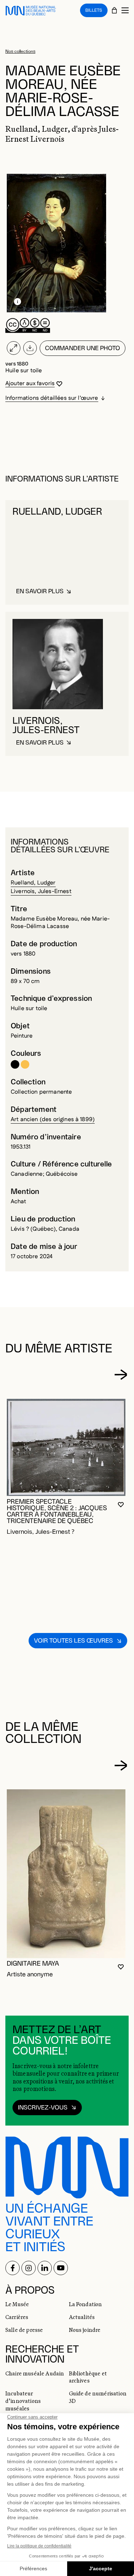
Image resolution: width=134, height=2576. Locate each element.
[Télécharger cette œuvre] (30, 348)
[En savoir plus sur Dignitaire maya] (66, 1874)
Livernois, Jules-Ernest (41, 891)
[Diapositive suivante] (121, 1375)
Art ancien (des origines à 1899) (53, 1120)
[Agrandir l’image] (14, 348)
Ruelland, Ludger (33, 883)
